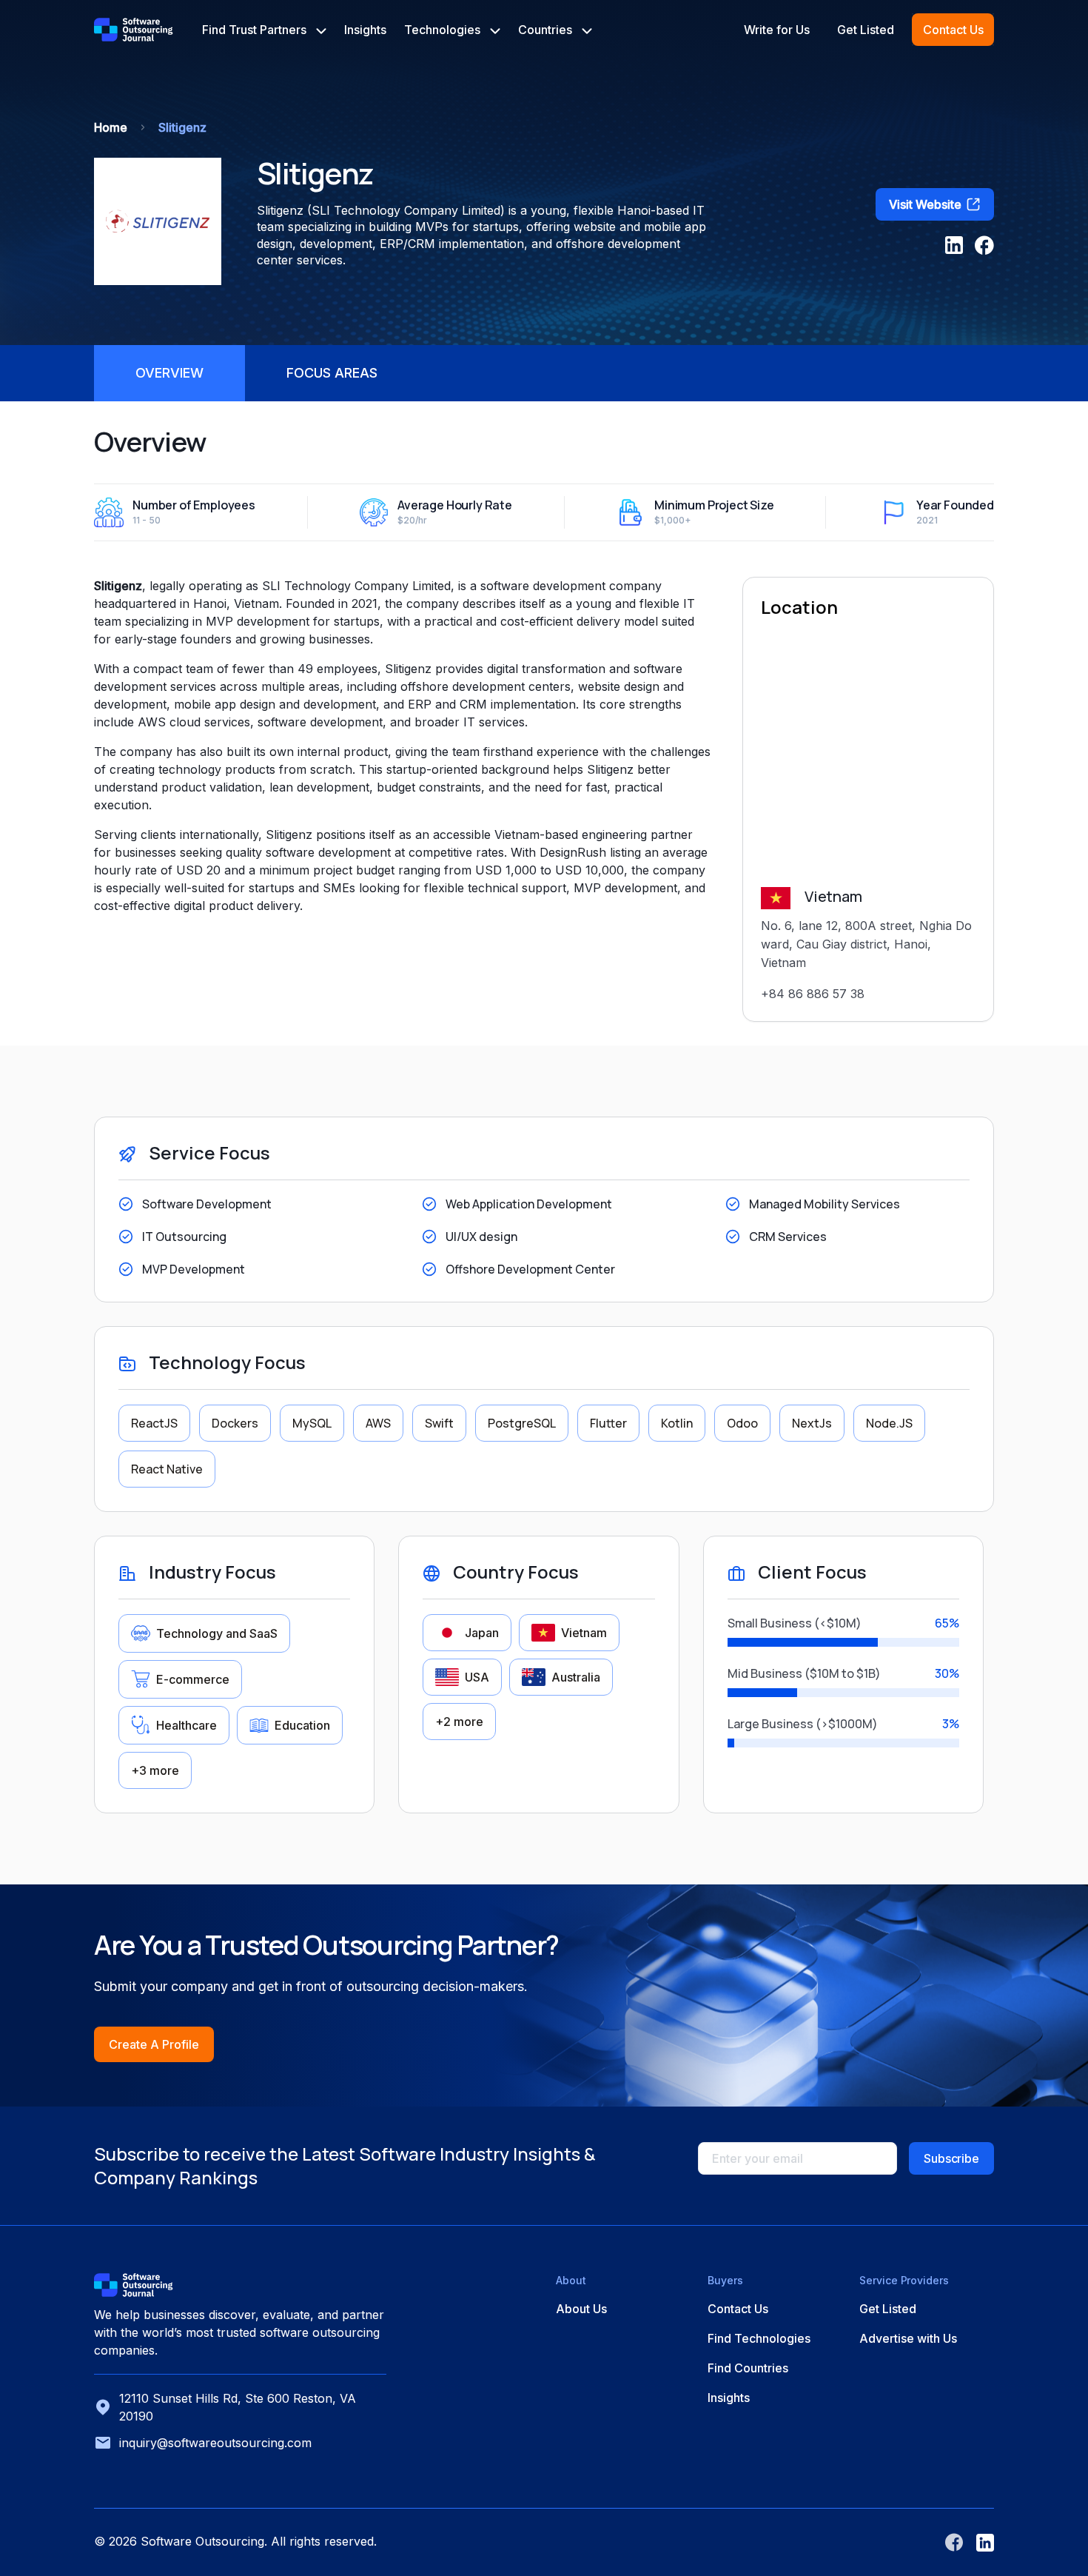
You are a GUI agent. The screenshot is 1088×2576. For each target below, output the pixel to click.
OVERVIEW (169, 373)
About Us (581, 2309)
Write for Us (777, 30)
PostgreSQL (522, 1423)
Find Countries (748, 2368)
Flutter (608, 1423)
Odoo (742, 1423)
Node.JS (889, 1423)
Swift (439, 1423)
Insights (365, 30)
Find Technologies (759, 2338)
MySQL (312, 1423)
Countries (547, 30)
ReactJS (154, 1423)
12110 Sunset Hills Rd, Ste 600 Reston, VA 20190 (238, 2407)
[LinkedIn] (954, 245)
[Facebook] (984, 245)
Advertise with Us (908, 2338)
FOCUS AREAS (332, 373)
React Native (167, 1469)
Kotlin (677, 1423)
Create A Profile (154, 2044)
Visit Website (925, 204)
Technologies (444, 30)
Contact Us (953, 30)
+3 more (155, 1770)
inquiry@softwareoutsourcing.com (215, 2443)
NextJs (812, 1423)
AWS (378, 1423)
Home (111, 127)
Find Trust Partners (256, 30)
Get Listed (866, 30)
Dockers (235, 1423)
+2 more (459, 1722)
